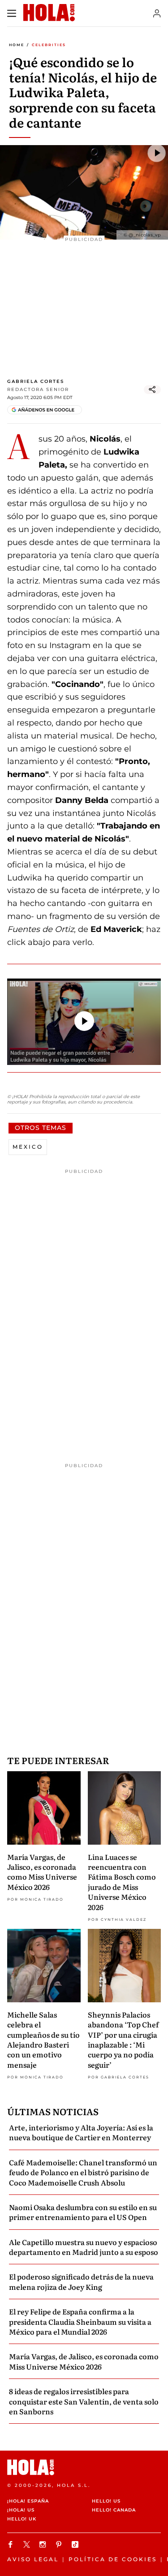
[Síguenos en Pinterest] (60, 2544)
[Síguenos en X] (28, 2544)
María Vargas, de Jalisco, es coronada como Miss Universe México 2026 (42, 1872)
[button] (84, 1021)
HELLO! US (106, 2501)
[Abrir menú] (12, 13)
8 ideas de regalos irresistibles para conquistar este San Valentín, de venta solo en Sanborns (84, 2401)
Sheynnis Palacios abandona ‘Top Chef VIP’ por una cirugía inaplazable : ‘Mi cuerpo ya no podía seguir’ (123, 2039)
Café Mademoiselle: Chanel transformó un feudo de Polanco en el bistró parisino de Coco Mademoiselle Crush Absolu (83, 2172)
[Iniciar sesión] (157, 13)
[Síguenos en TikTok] (76, 2544)
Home (17, 45)
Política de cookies (113, 2559)
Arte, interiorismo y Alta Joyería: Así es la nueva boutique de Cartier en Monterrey (81, 2132)
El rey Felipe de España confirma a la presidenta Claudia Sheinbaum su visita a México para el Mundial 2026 (80, 2321)
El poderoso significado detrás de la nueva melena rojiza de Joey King (81, 2281)
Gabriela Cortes (36, 381)
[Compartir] (152, 390)
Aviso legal (33, 2559)
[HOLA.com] (84, 2467)
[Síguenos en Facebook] (12, 2544)
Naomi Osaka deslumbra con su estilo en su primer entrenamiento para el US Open (83, 2212)
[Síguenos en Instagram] (44, 2544)
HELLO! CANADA (114, 2510)
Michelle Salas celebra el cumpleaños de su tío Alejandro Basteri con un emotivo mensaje (43, 2039)
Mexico (28, 1147)
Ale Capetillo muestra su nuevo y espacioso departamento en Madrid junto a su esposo (84, 2247)
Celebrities (49, 45)
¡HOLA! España (28, 2501)
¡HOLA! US (21, 2510)
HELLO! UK (22, 2519)
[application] (84, 1022)
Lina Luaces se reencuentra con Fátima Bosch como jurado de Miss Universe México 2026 (122, 1882)
